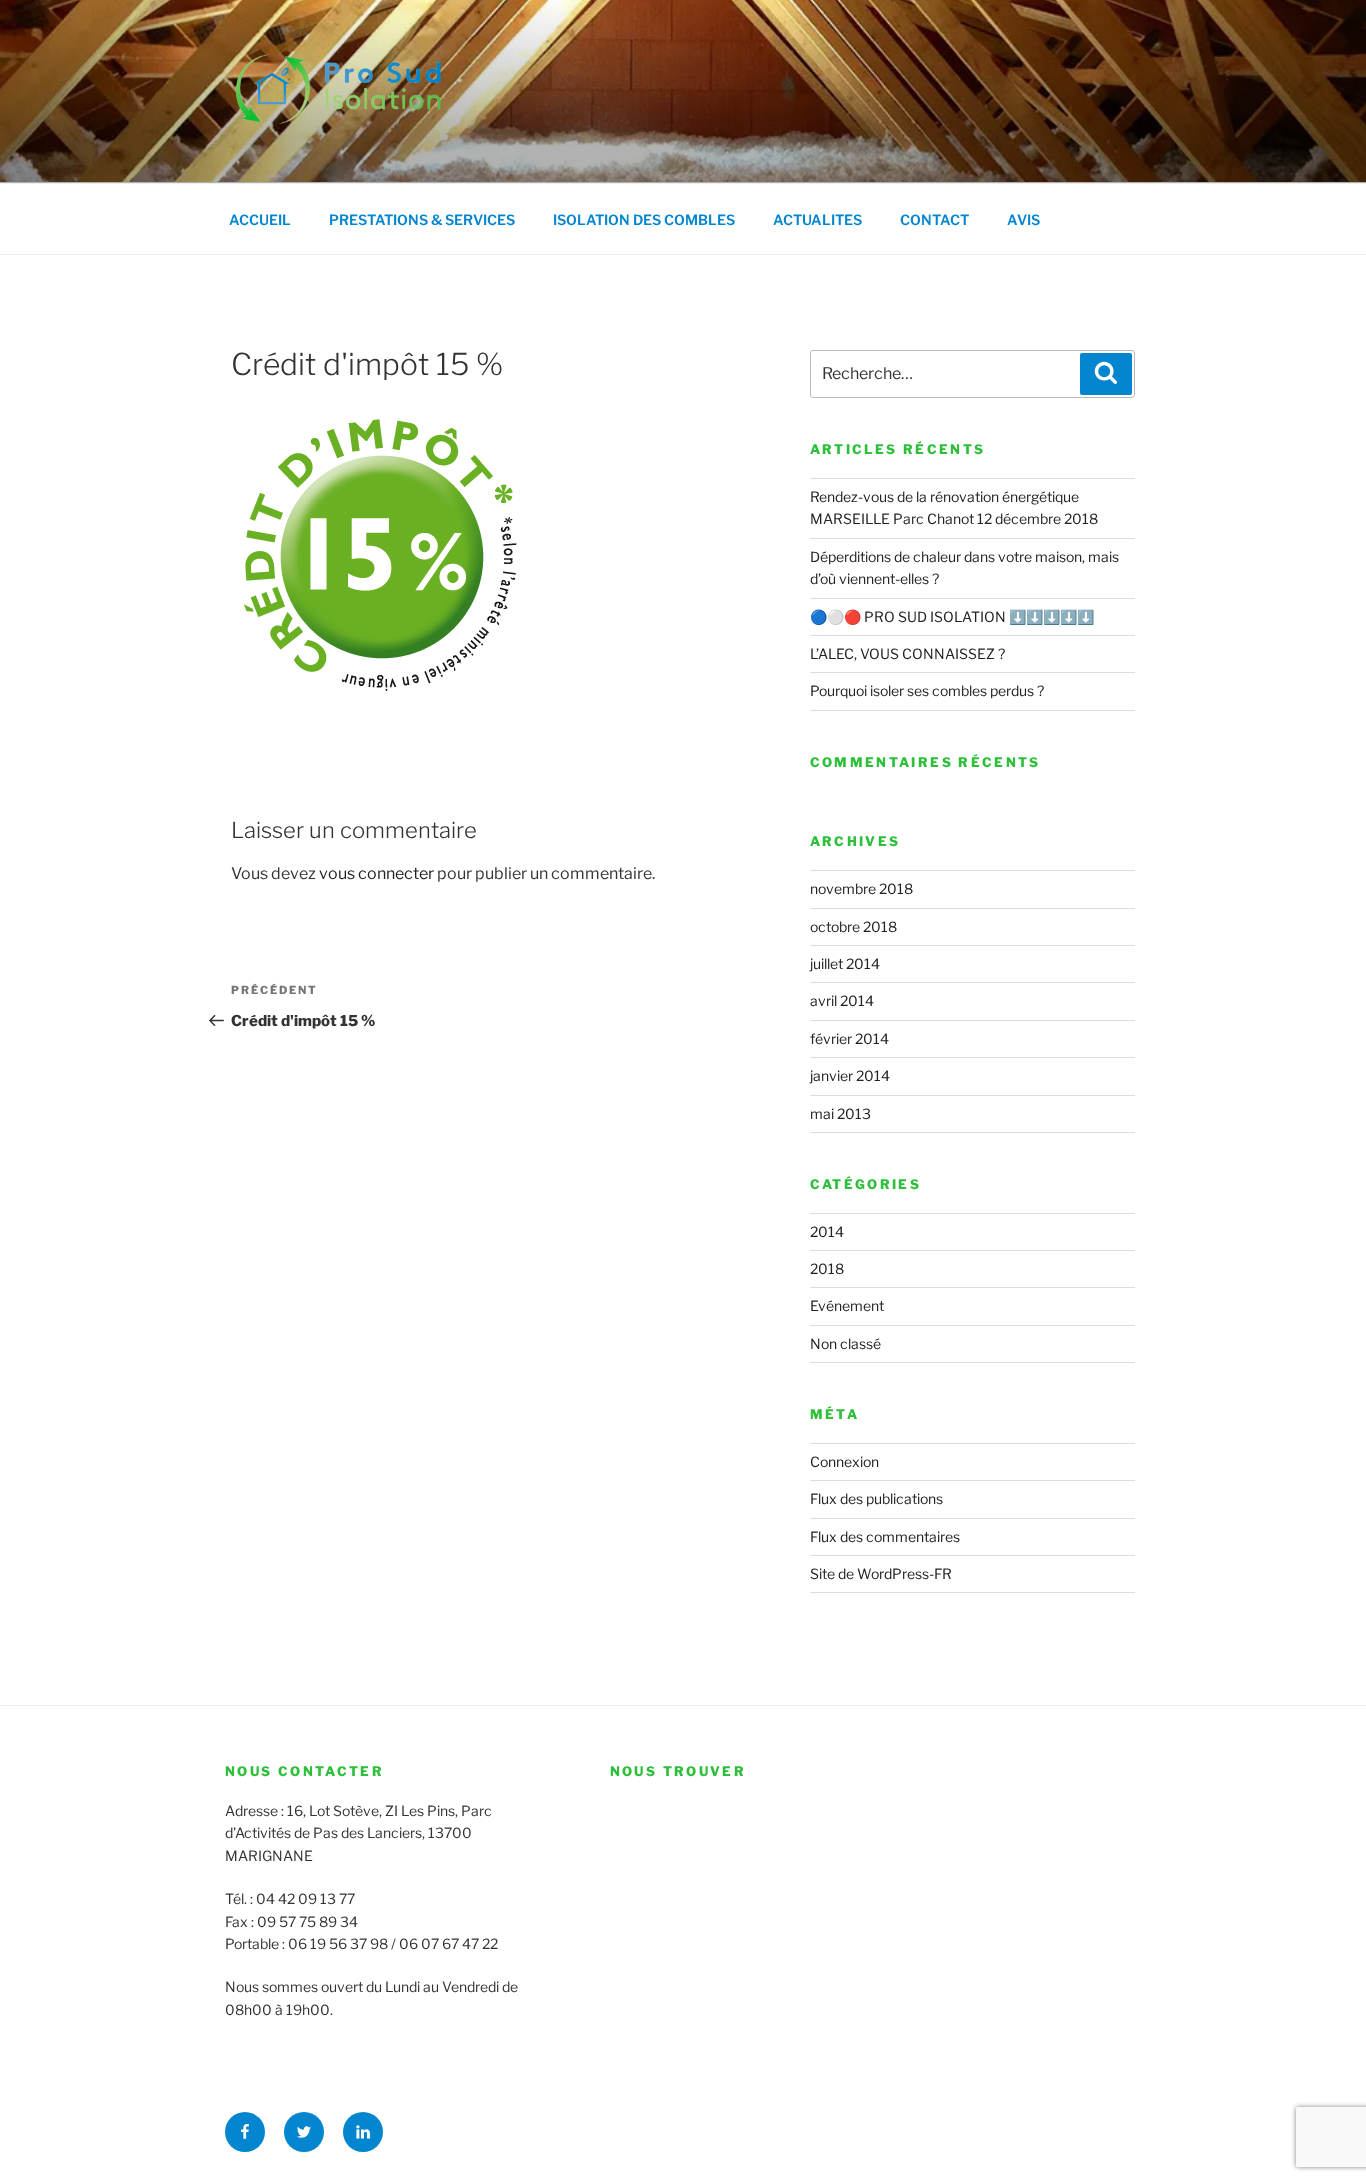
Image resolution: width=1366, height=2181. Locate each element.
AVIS (1023, 219)
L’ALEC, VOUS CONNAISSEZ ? (907, 653)
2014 (827, 1231)
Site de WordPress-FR (881, 1573)
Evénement (847, 1305)
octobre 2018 (853, 926)
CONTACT (934, 219)
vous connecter (376, 873)
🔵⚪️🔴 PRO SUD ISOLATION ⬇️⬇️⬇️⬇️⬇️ (952, 616)
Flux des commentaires (885, 1536)
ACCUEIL (260, 219)
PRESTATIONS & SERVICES (422, 219)
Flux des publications (876, 1498)
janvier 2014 (850, 1075)
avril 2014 (842, 1000)
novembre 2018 (861, 888)
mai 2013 (840, 1113)
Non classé (845, 1343)
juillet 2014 (845, 963)
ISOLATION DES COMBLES (644, 219)
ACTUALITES (817, 219)
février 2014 (849, 1038)
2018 (827, 1268)
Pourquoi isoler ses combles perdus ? (927, 690)
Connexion (844, 1461)
